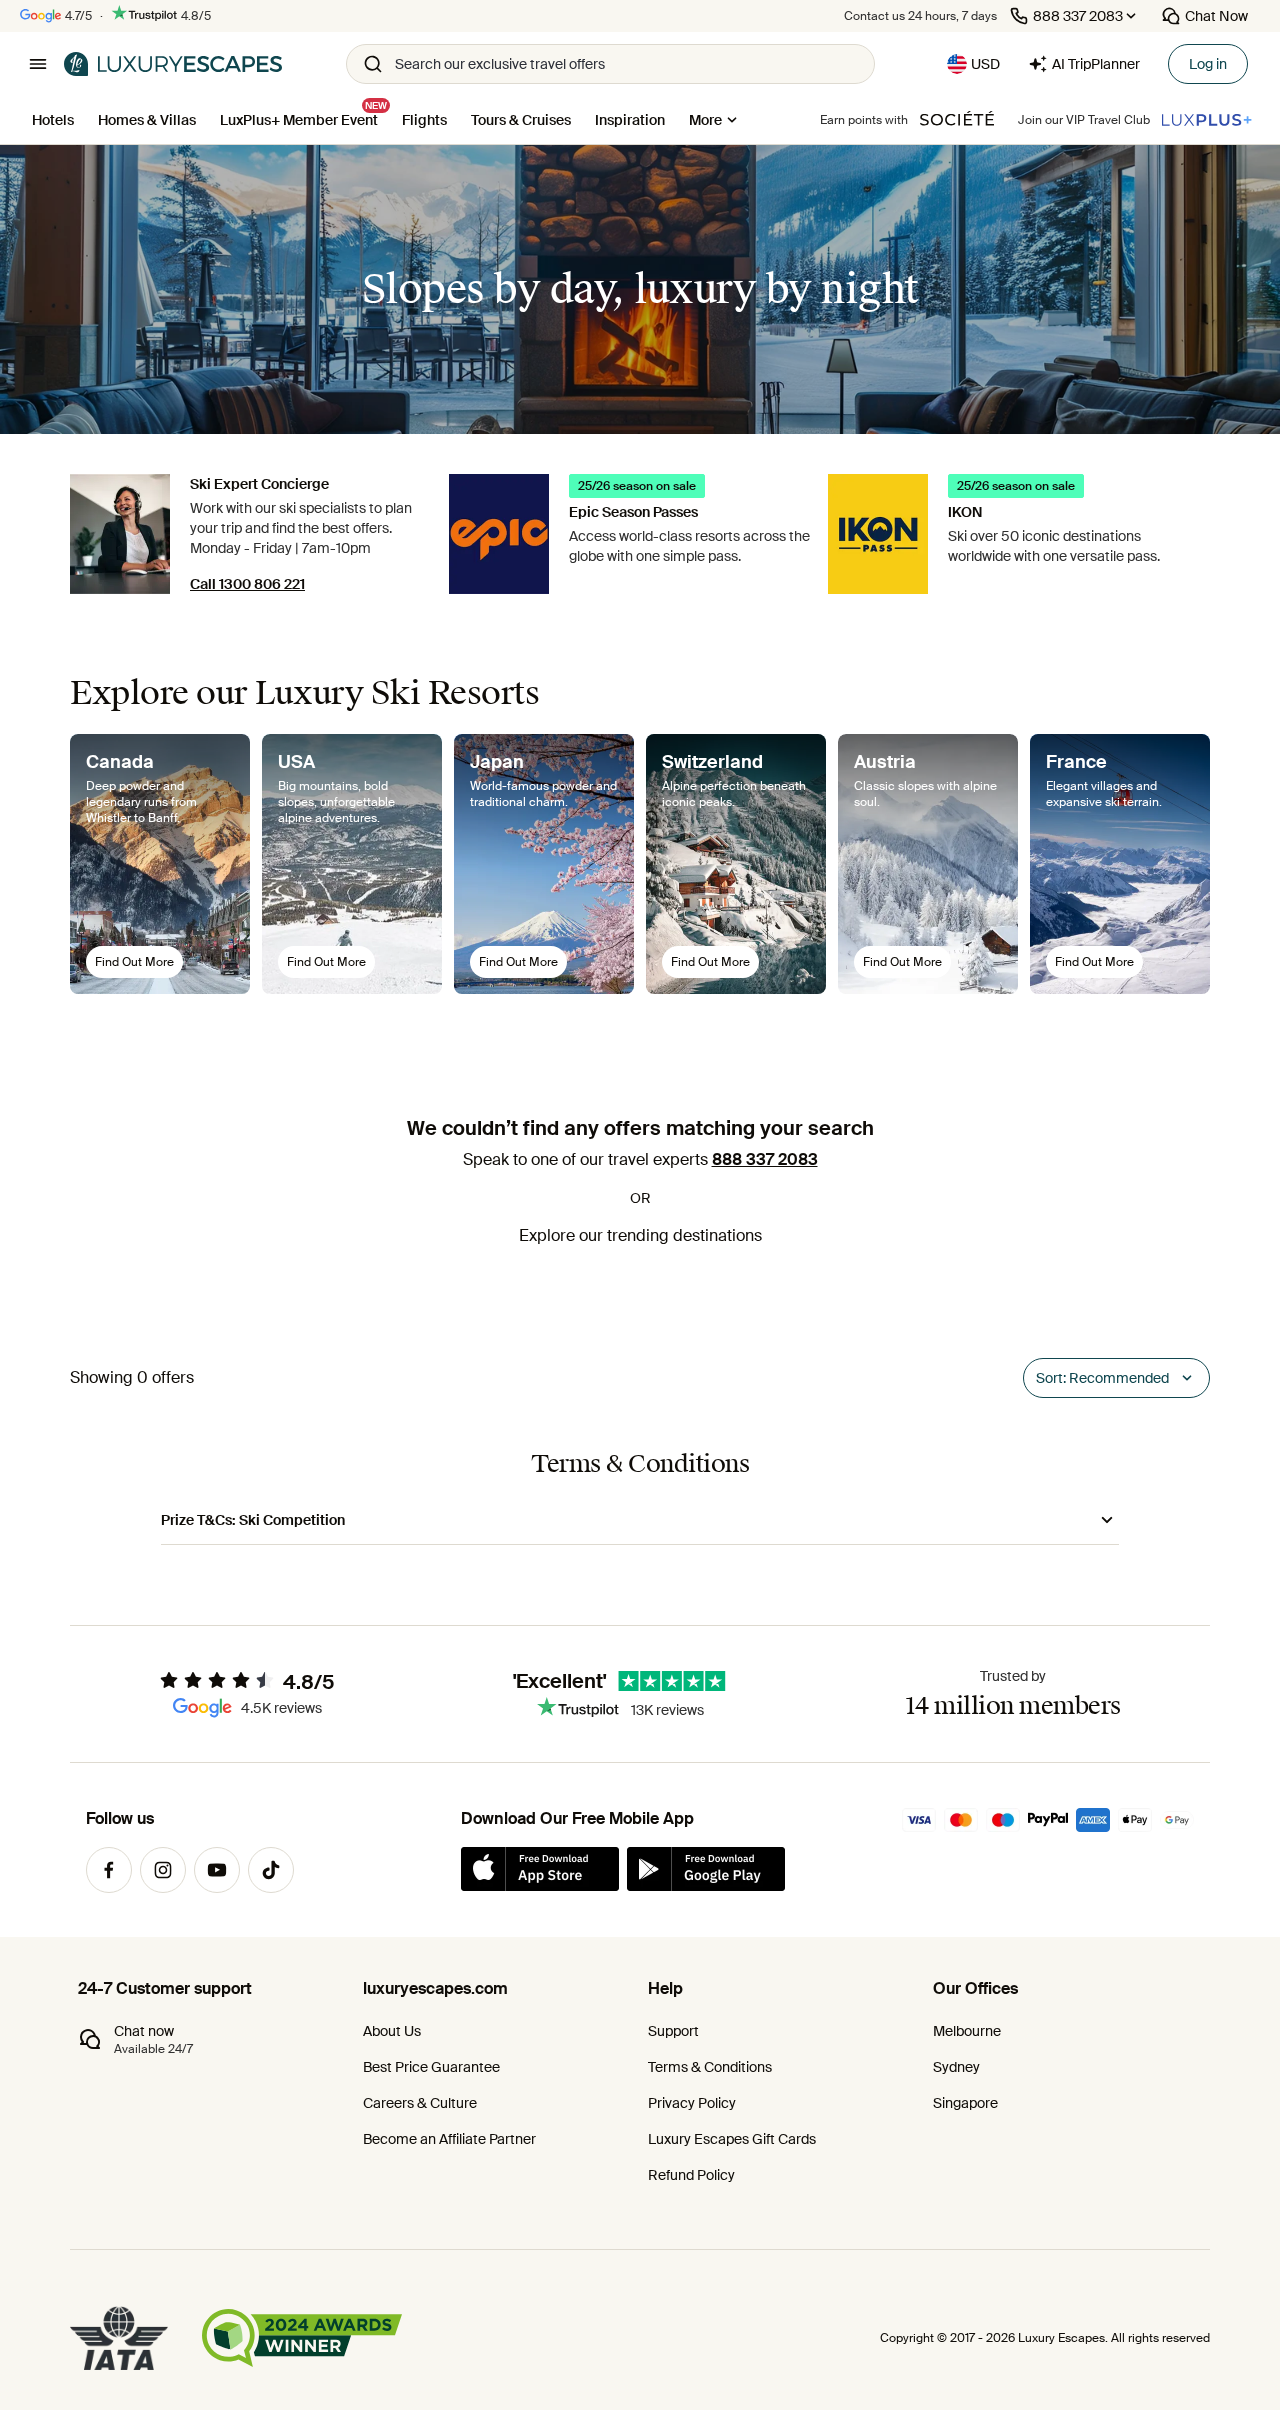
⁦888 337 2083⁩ (765, 1159)
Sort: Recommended (1102, 1378)
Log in (1208, 64)
